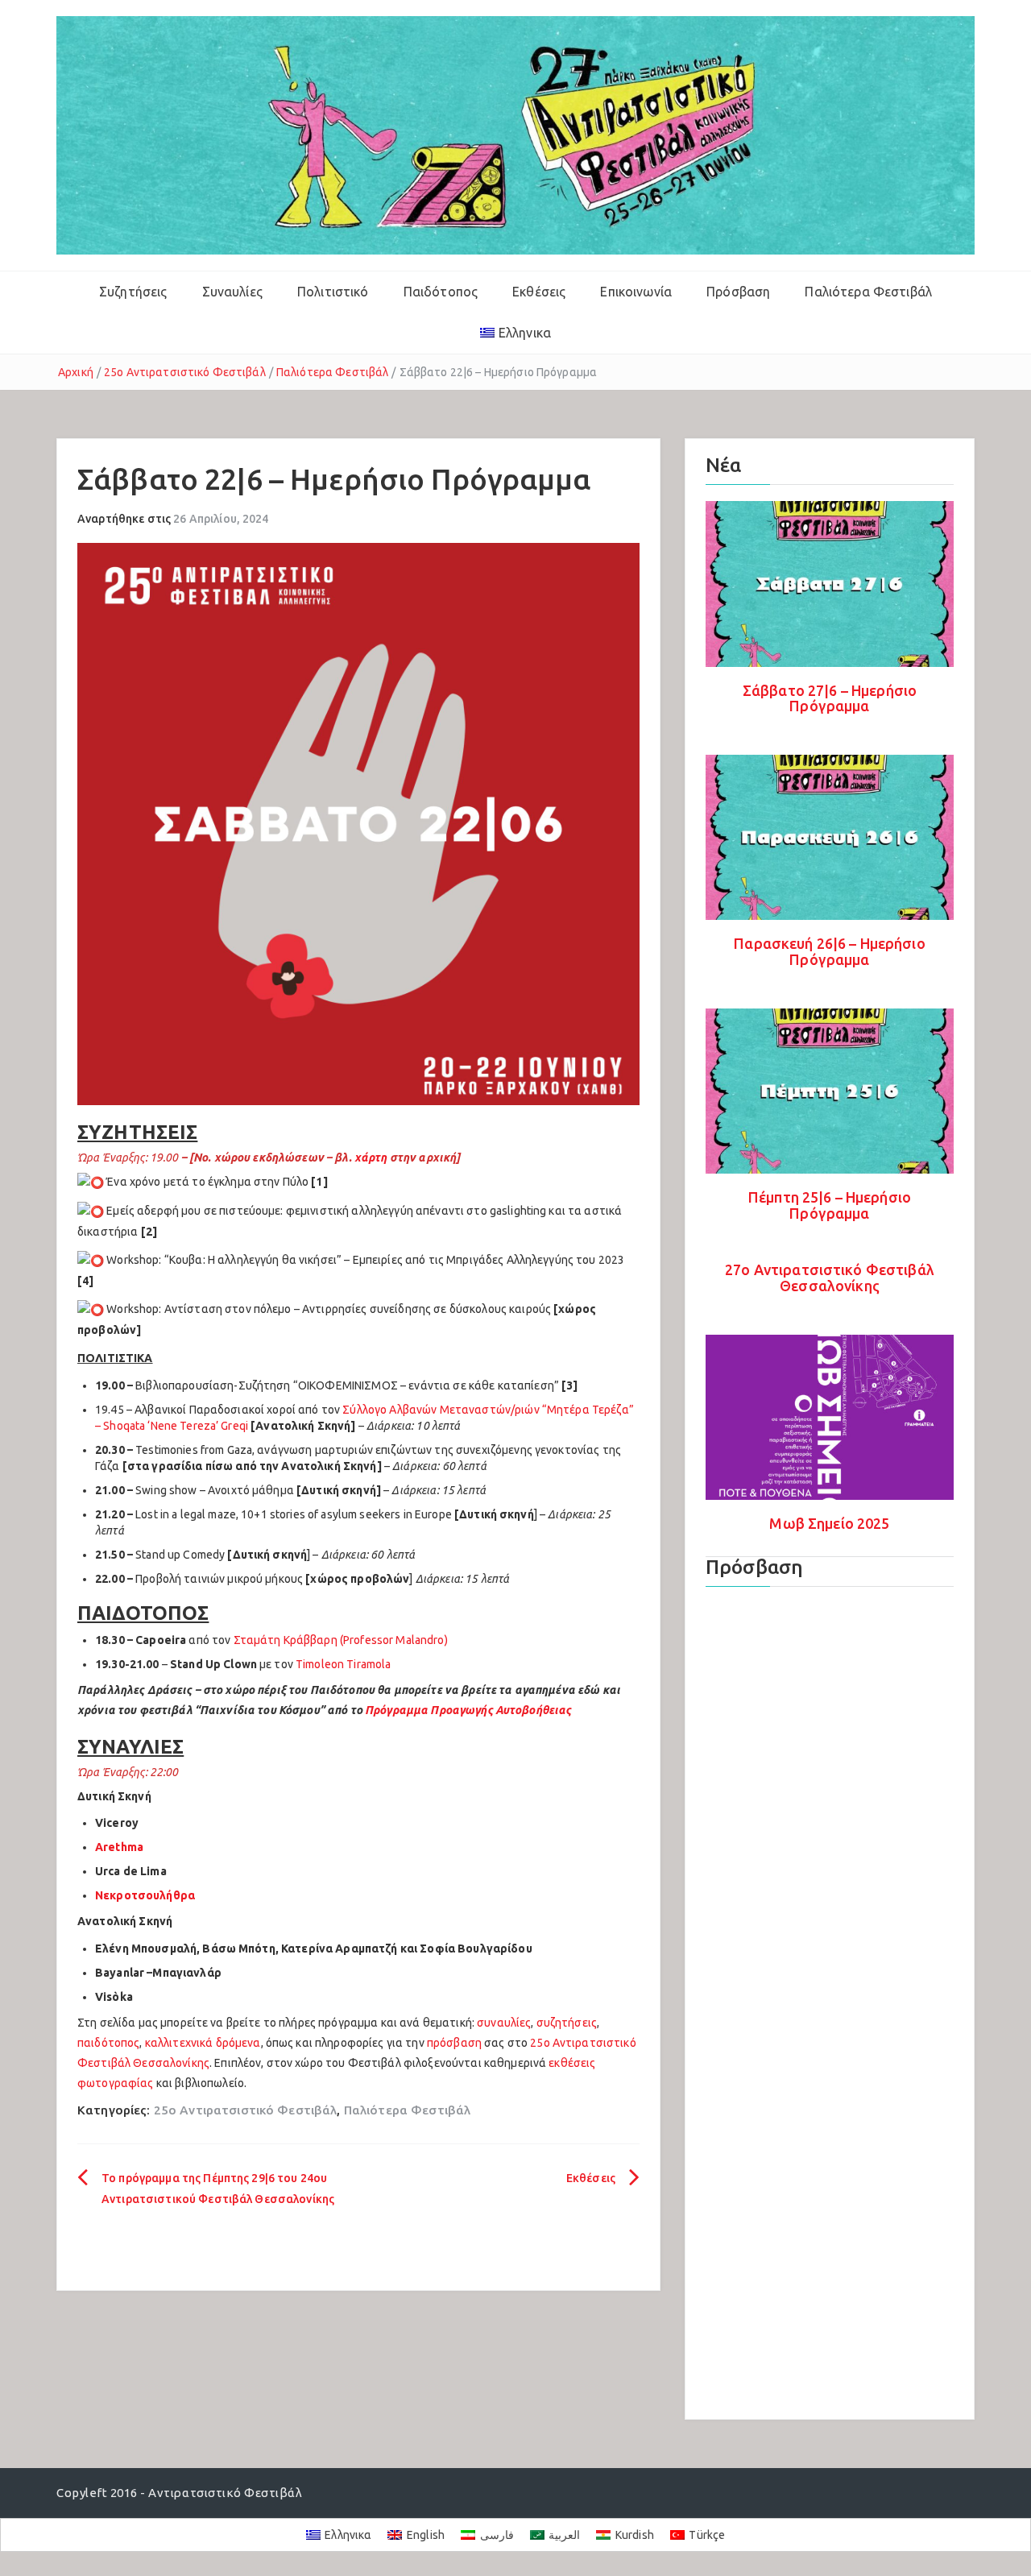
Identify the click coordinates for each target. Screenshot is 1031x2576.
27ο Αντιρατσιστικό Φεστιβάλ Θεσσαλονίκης (830, 1278)
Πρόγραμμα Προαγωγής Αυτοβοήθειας (468, 1710)
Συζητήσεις (133, 292)
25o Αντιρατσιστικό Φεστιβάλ (185, 372)
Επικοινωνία (636, 292)
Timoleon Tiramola (343, 1664)
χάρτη (371, 1158)
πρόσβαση (454, 2043)
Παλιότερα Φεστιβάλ (868, 292)
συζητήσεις (567, 2023)
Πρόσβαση (738, 292)
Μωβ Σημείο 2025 (829, 1523)
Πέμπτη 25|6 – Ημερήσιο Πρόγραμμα (830, 1205)
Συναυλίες (232, 292)
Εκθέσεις (539, 292)
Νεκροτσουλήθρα (145, 1895)
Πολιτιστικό (333, 292)
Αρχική (76, 372)
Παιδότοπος (441, 292)
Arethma (119, 1847)
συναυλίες (504, 2023)
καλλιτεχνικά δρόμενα (203, 2043)
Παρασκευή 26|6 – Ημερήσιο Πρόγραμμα (830, 951)
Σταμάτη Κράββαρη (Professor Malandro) (341, 1640)
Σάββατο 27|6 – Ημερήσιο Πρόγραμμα (830, 698)
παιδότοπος (108, 2043)
